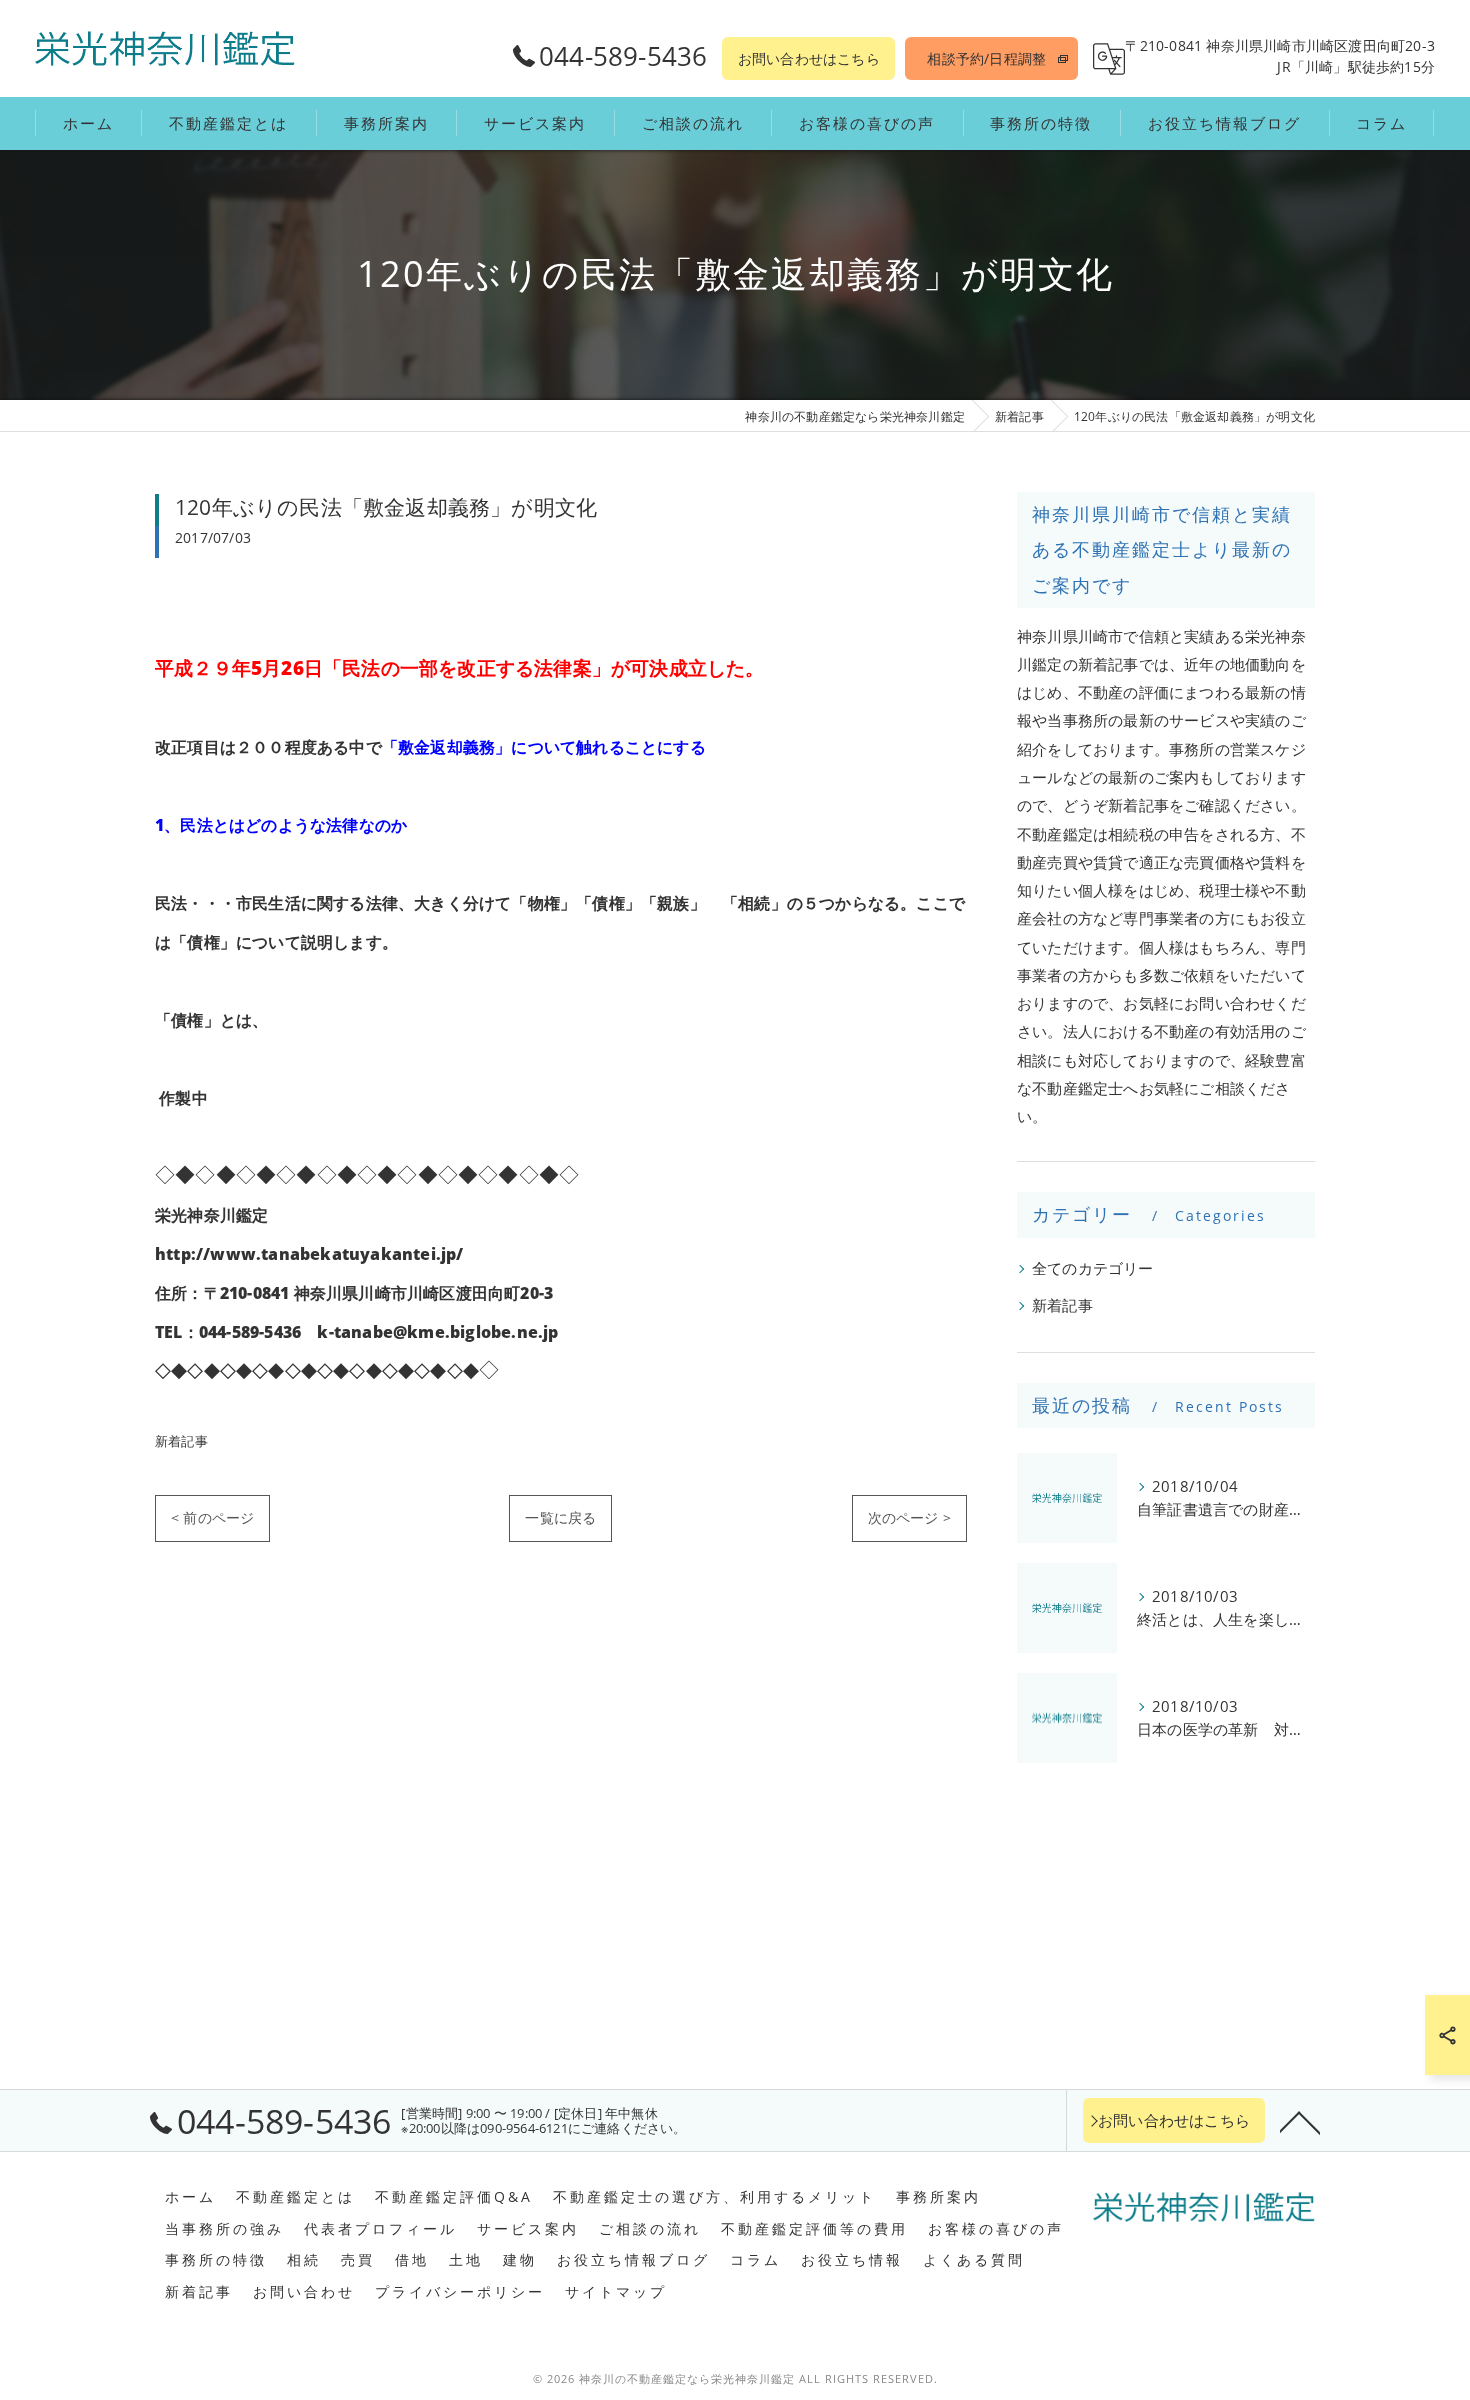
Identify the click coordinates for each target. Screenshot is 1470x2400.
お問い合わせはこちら (809, 58)
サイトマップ (616, 2292)
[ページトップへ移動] (1300, 2121)
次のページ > (909, 1517)
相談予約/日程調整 (986, 58)
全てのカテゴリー (1093, 1268)
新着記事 (181, 1441)
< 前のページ (212, 1517)
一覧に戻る (560, 1517)
